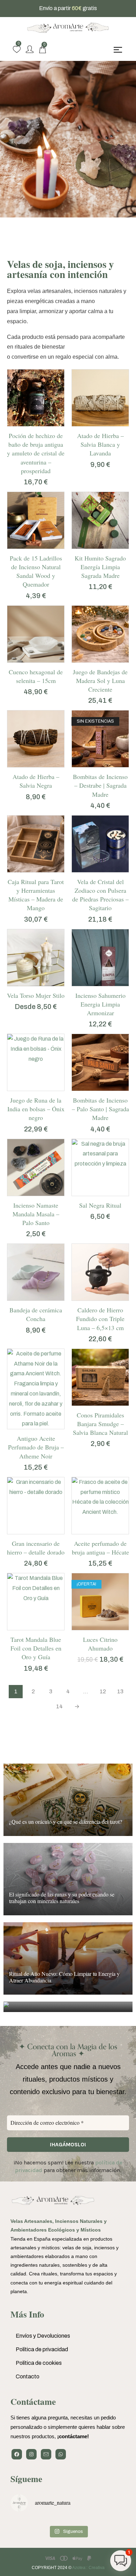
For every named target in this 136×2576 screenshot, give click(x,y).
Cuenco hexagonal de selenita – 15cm (36, 676)
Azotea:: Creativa (88, 2568)
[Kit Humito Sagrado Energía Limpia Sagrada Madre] (100, 520)
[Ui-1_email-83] (46, 2454)
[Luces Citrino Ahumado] (100, 1602)
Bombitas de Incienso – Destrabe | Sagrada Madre (100, 785)
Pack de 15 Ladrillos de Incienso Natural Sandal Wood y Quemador (36, 571)
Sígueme (26, 2479)
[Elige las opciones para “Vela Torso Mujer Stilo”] (29, 984)
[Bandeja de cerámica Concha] (36, 1272)
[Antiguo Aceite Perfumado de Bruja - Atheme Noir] (36, 1389)
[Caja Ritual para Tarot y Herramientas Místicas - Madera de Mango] (36, 844)
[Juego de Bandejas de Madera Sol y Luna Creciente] (100, 634)
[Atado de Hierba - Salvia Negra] (36, 739)
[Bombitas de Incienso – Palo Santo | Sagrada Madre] (100, 1062)
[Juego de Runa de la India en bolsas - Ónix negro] (36, 1062)
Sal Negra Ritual (100, 1205)
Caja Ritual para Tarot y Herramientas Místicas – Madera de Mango (36, 895)
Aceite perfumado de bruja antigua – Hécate (100, 1548)
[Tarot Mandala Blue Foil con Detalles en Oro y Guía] (36, 1602)
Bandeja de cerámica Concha (36, 1314)
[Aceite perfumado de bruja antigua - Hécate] (100, 1506)
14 (59, 1706)
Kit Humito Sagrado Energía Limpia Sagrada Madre (100, 567)
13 (120, 1691)
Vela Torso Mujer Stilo (36, 995)
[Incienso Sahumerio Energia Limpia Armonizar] (100, 958)
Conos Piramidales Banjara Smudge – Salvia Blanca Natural (100, 1424)
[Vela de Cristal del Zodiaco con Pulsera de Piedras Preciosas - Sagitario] (100, 844)
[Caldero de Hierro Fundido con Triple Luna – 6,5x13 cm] (100, 1272)
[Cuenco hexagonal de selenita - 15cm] (36, 634)
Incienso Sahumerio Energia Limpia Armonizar (100, 1004)
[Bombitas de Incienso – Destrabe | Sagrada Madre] (100, 739)
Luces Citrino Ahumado (100, 1644)
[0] (17, 49)
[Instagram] (31, 2454)
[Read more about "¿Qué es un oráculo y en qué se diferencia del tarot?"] (68, 1800)
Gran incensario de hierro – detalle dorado (36, 1548)
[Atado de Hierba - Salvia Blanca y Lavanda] (100, 398)
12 (103, 1691)
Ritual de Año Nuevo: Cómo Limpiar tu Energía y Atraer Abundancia (64, 1977)
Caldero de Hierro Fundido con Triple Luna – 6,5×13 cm (100, 1319)
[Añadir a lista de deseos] (43, 424)
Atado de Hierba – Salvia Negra (36, 781)
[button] (29, 424)
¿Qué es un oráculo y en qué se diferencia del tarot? (66, 1822)
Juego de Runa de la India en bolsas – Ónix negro (36, 1109)
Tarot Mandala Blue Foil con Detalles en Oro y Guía (36, 1648)
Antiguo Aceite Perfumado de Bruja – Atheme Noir (36, 1447)
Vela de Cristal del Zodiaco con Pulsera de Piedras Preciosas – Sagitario (100, 895)
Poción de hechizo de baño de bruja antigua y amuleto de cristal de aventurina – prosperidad (36, 453)
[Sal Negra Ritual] (100, 1167)
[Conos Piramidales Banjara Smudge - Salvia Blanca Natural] (100, 1377)
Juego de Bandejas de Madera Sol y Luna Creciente (100, 681)
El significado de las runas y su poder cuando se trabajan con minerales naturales (62, 1898)
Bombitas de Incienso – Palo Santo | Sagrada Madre (100, 1109)
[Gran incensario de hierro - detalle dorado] (36, 1506)
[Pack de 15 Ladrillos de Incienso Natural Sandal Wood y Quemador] (36, 520)
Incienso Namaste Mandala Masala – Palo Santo (36, 1214)
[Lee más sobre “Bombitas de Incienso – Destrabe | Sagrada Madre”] (93, 765)
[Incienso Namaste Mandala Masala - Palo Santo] (36, 1167)
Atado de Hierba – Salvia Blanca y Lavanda (100, 444)
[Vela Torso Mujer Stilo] (36, 958)
